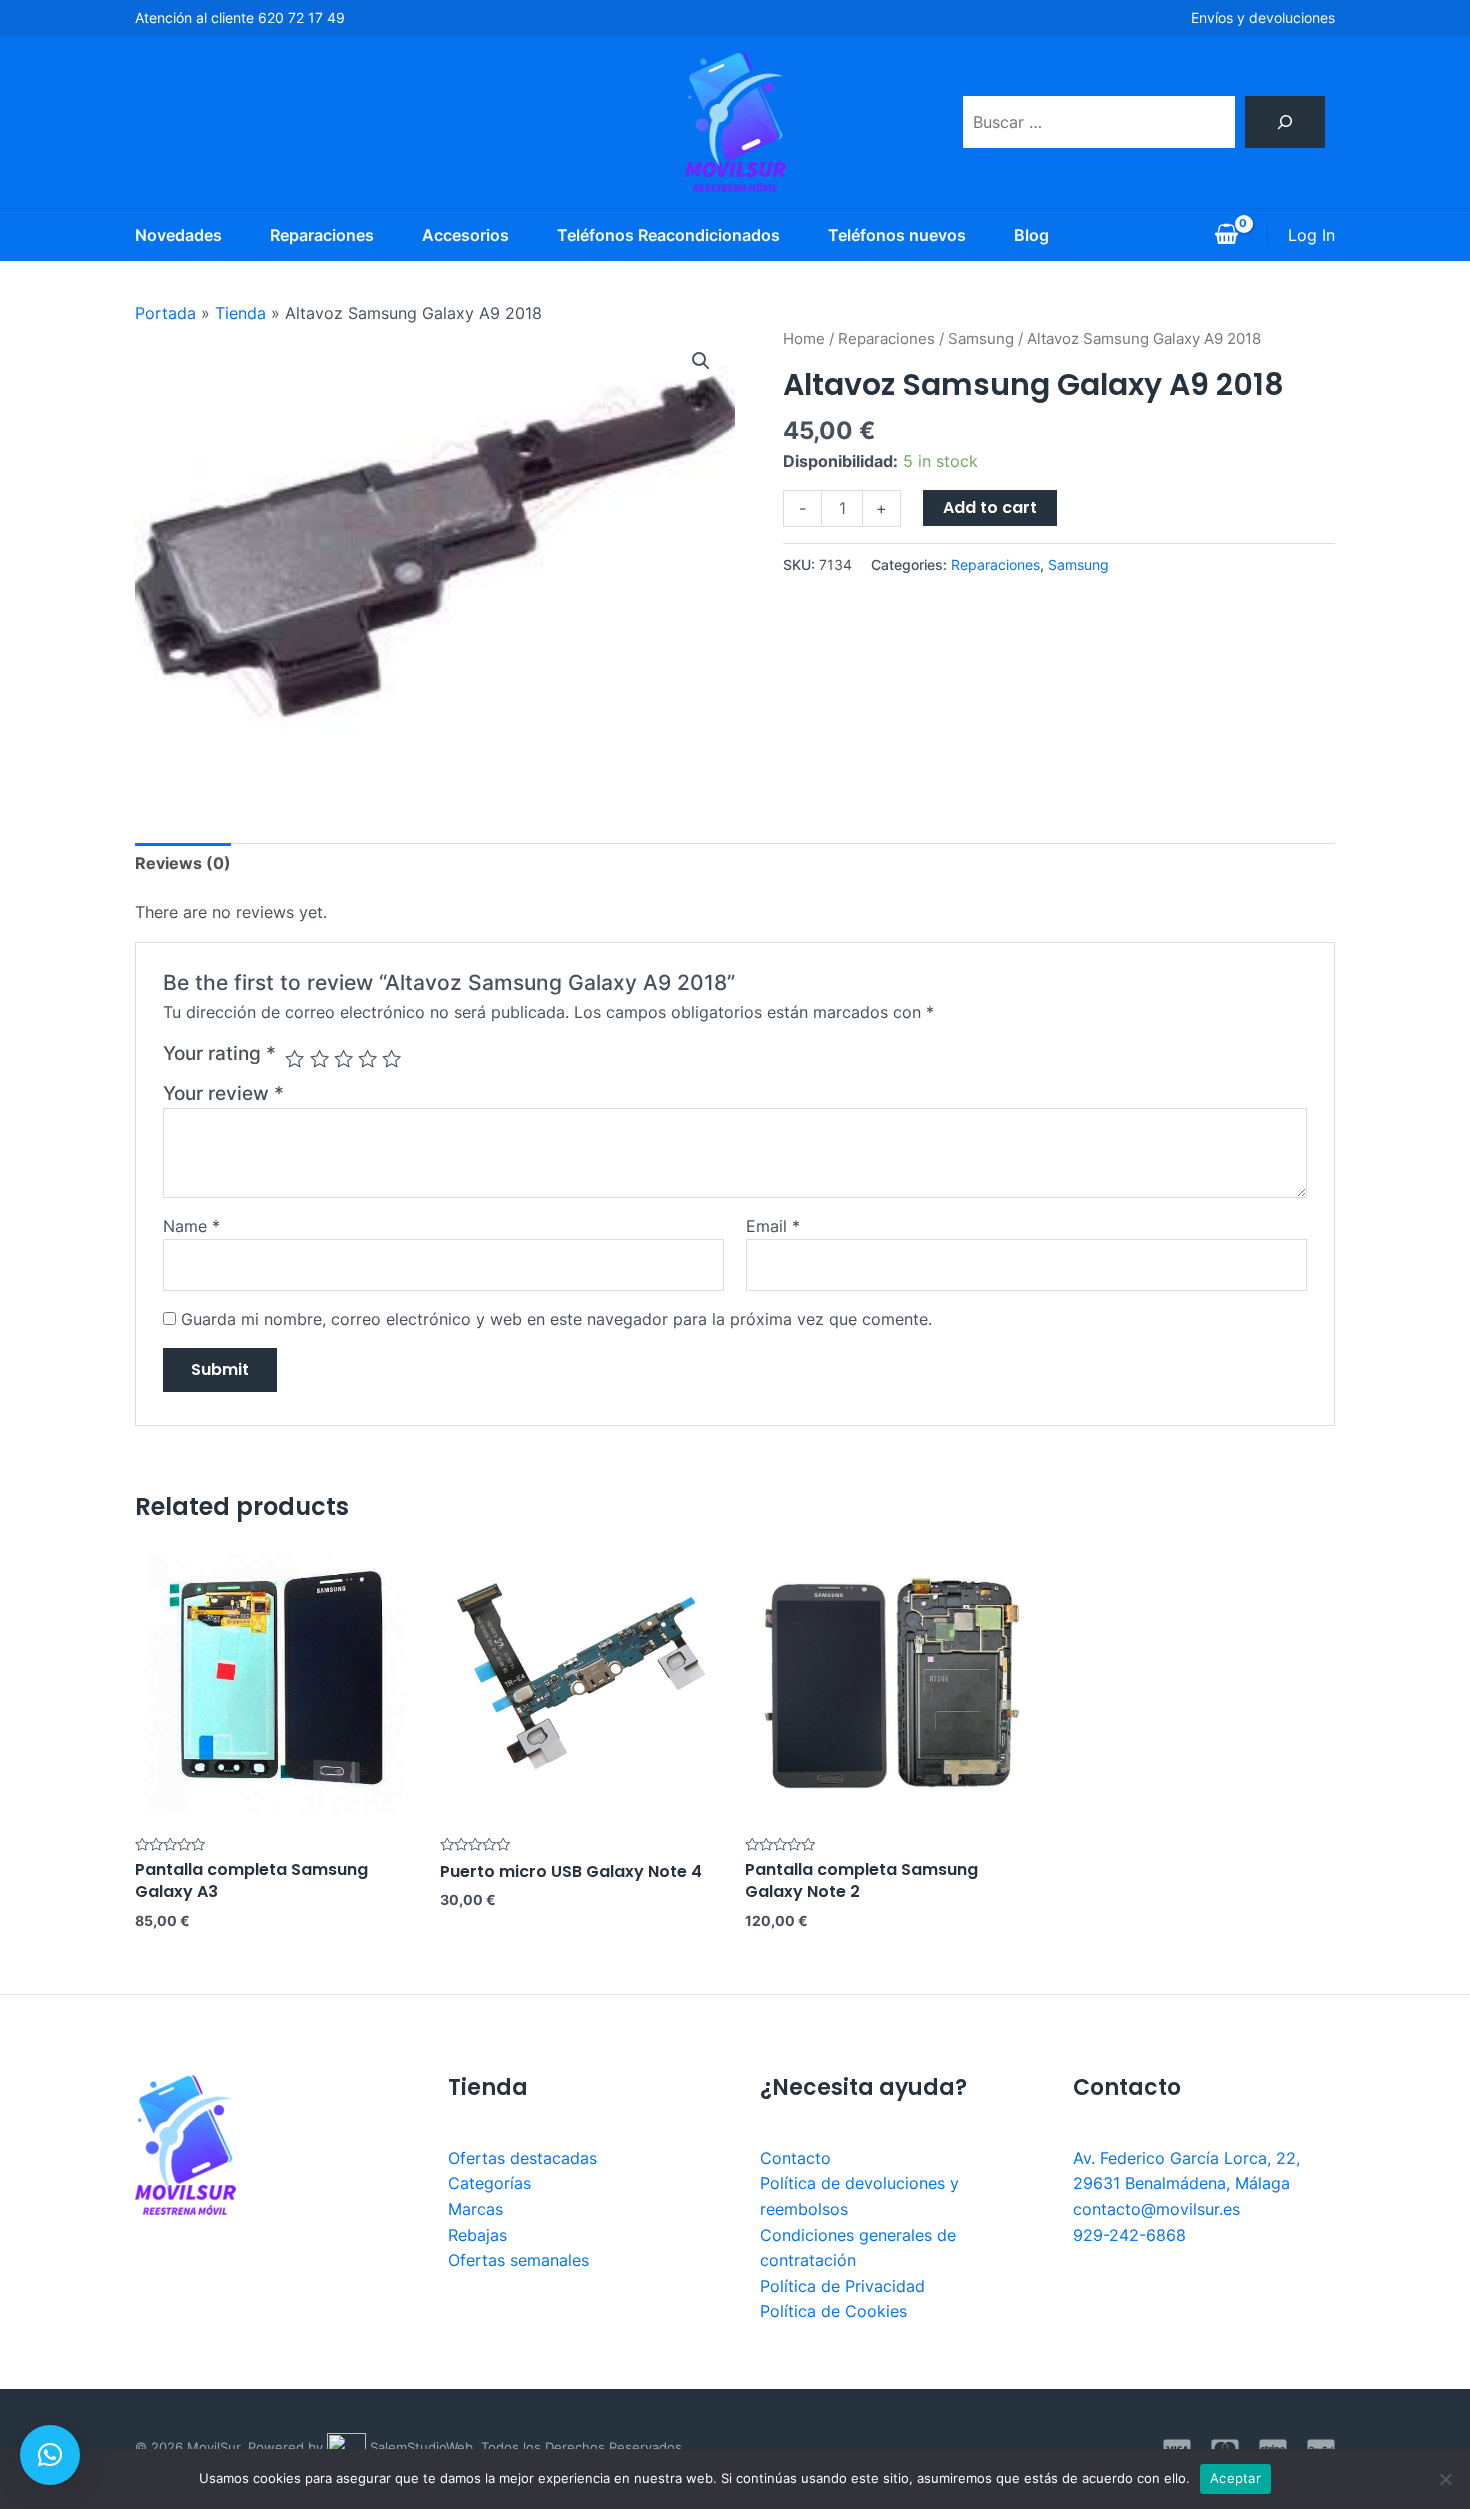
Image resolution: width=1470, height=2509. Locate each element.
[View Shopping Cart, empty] (1226, 235)
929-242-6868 (1129, 2235)
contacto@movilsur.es (1156, 2209)
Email (773, 1226)
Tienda (240, 313)
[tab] (183, 864)
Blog (1031, 235)
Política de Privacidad (842, 2286)
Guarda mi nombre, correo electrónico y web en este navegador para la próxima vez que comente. (556, 1319)
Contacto (795, 2158)
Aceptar (1235, 2478)
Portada (165, 313)
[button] (50, 2455)
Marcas (475, 2209)
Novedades (178, 235)
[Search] (1285, 122)
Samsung (981, 339)
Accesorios (465, 235)
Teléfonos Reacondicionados (668, 235)
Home (804, 339)
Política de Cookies (833, 2311)
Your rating (219, 1053)
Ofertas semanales (518, 2260)
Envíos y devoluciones (1263, 17)
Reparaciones (322, 235)
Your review (223, 1093)
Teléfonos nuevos (897, 235)
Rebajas (477, 2235)
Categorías (489, 2183)
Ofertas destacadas (522, 2158)
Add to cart (990, 507)
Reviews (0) (183, 863)
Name (191, 1226)
